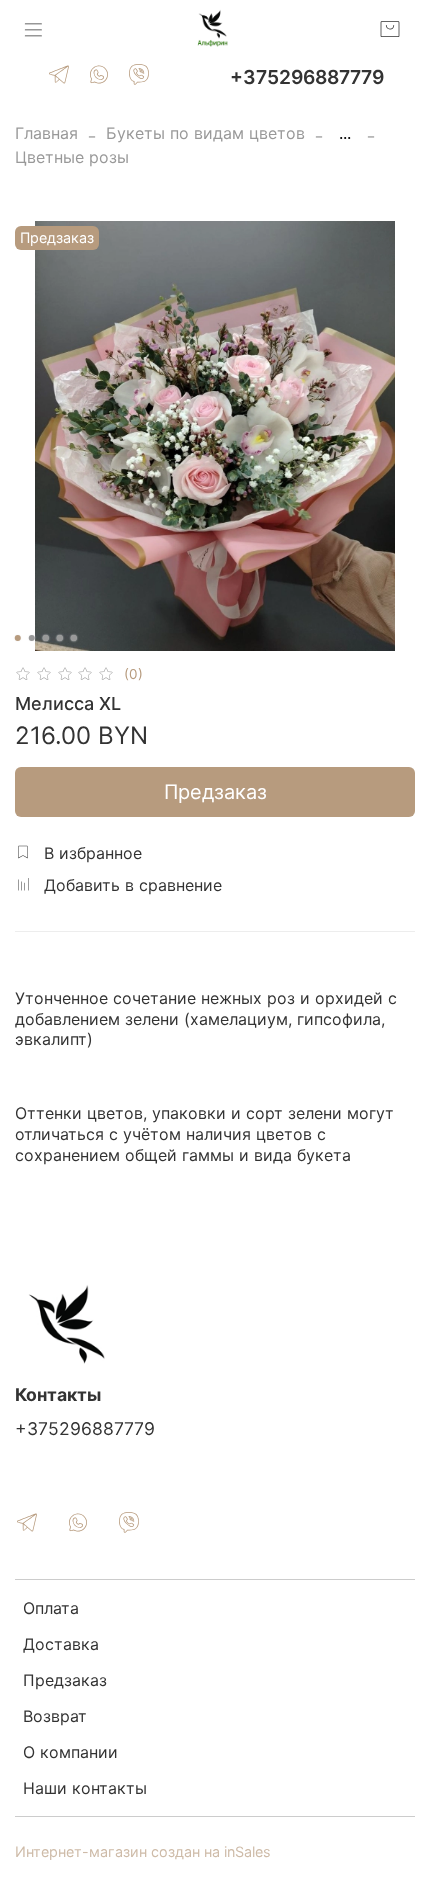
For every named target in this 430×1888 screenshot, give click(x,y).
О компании (70, 1752)
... (345, 133)
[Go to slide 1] (18, 638)
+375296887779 (307, 77)
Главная (46, 133)
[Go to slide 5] (74, 638)
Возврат (55, 1716)
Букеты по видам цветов (205, 133)
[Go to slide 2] (32, 638)
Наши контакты (85, 1788)
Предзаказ (215, 792)
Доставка (61, 1644)
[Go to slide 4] (60, 638)
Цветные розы (72, 157)
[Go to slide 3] (46, 638)
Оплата (51, 1608)
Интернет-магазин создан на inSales (143, 1851)
